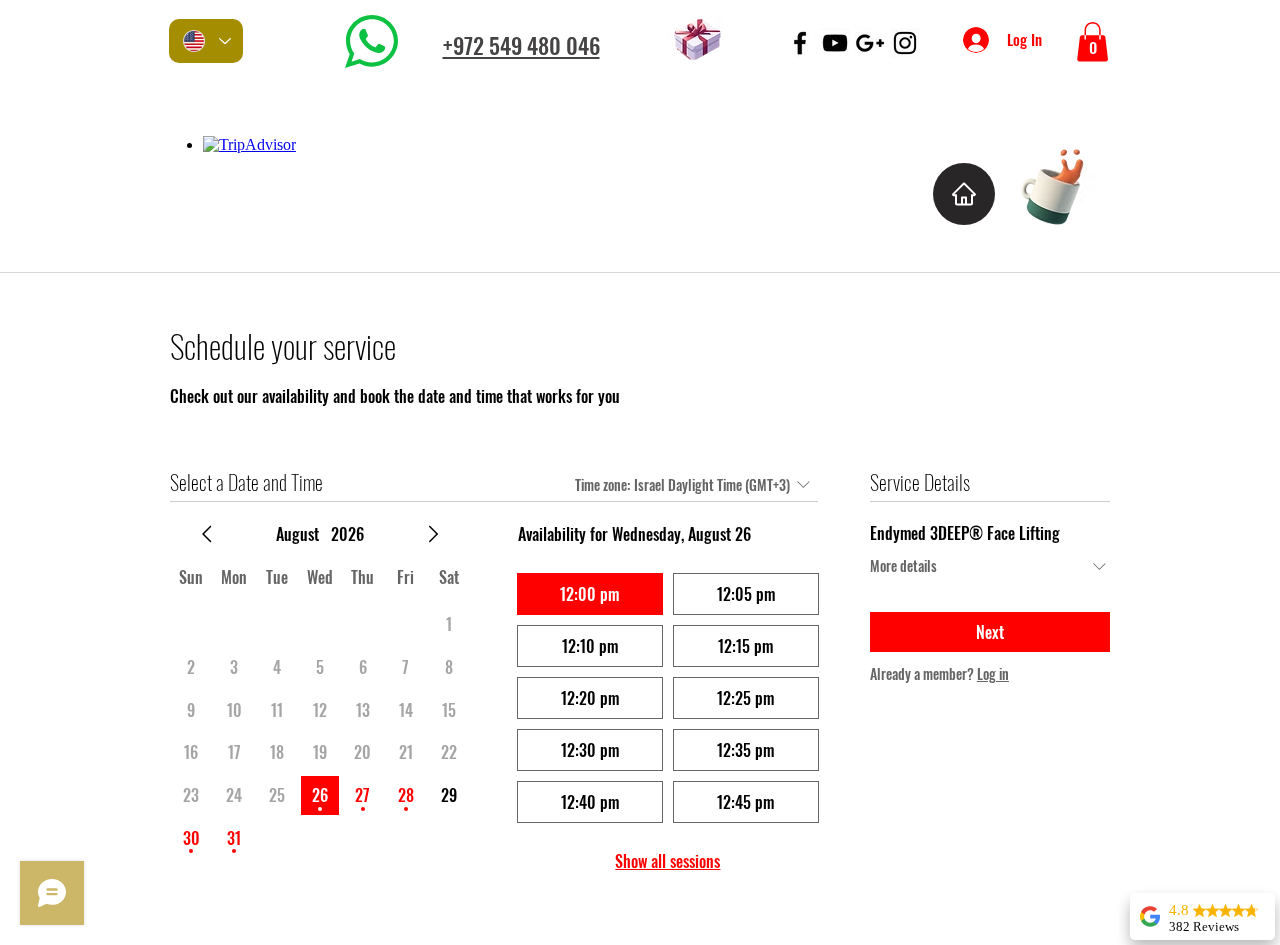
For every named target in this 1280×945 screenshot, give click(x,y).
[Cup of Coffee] (1062, 183)
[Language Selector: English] (206, 41)
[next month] (433, 534)
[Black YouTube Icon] (835, 43)
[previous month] (207, 534)
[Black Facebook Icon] (800, 43)
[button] (1092, 41)
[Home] (964, 194)
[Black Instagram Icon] (905, 43)
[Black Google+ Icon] (870, 43)
